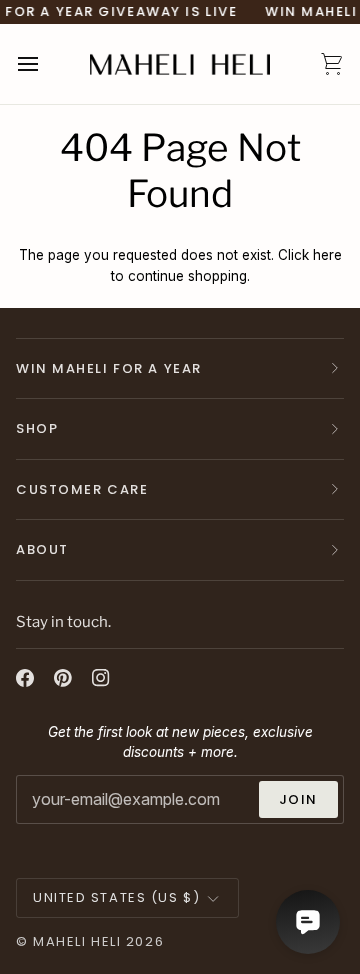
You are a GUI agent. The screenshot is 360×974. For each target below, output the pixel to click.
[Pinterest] (63, 678)
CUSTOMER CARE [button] (82, 489)
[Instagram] (101, 678)
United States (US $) (116, 897)
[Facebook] (25, 678)
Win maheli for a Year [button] (109, 368)
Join (298, 799)
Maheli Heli (77, 941)
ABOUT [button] (42, 549)
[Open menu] (46, 63)
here (327, 255)
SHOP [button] (37, 428)
